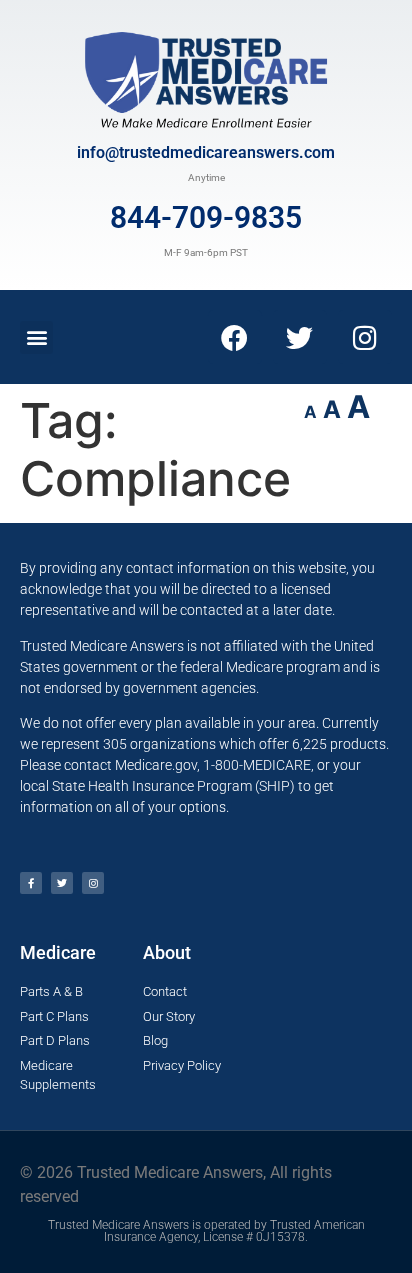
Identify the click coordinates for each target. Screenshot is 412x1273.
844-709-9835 (206, 217)
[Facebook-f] (31, 883)
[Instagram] (365, 337)
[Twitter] (300, 337)
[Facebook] (235, 337)
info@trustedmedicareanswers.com (206, 152)
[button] (36, 337)
